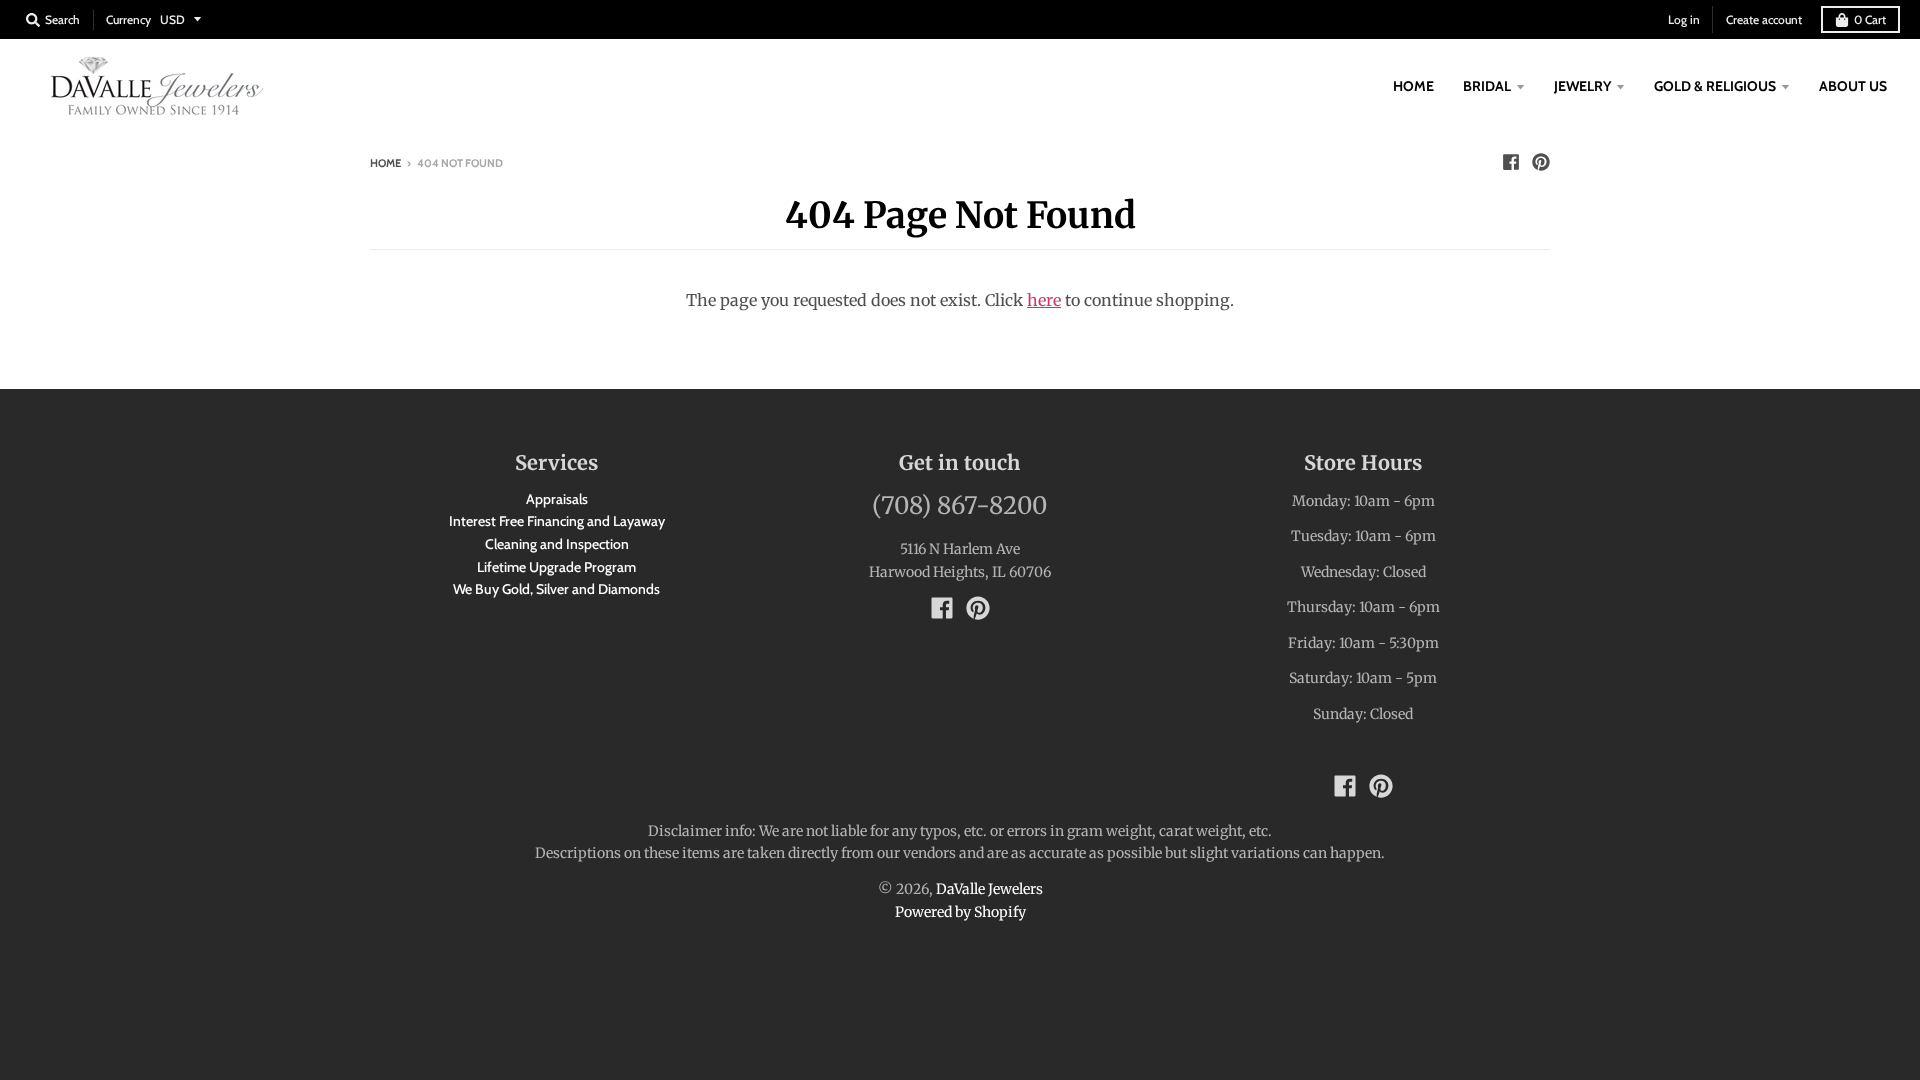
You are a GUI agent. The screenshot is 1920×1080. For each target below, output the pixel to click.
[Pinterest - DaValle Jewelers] (1541, 162)
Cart (1870, 19)
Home (385, 163)
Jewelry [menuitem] (1582, 86)
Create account (1764, 19)
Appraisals (557, 499)
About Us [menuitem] (1853, 86)
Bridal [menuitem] (1487, 86)
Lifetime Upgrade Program (556, 567)
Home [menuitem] (1413, 86)
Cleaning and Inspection (557, 544)
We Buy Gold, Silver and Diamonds (556, 589)
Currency (128, 19)
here (1044, 300)
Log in (1684, 19)
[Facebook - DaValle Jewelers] (1511, 162)
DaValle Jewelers (989, 889)
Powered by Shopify (960, 912)
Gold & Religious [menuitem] (1715, 86)
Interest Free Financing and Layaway (557, 521)
